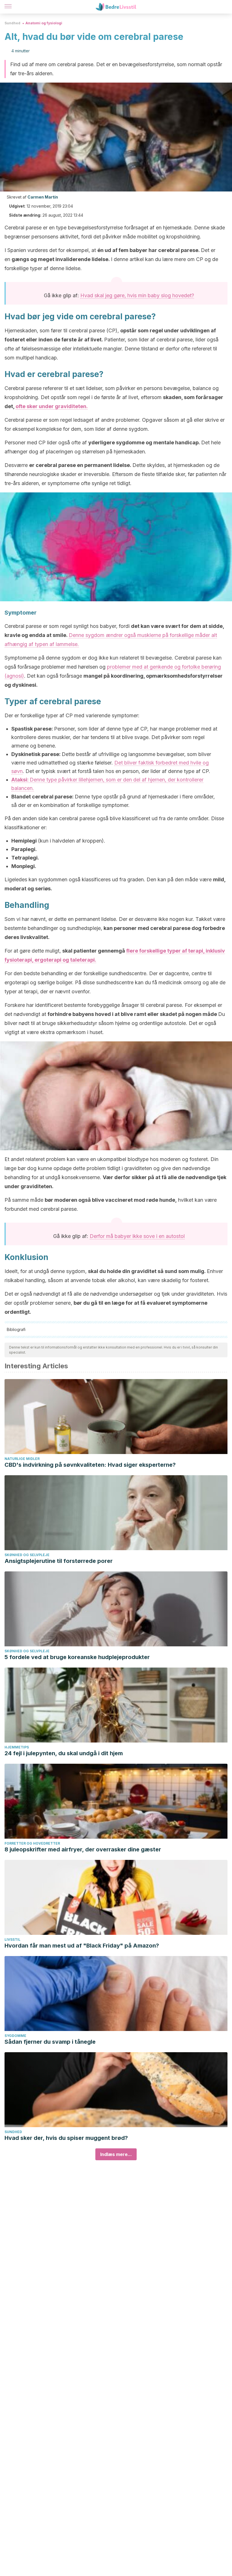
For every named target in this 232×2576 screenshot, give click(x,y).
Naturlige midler (22, 1459)
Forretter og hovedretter (32, 1843)
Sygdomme (15, 2036)
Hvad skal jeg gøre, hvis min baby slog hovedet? (137, 295)
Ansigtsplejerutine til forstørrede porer (59, 1561)
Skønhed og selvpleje (27, 1555)
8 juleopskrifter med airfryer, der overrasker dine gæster (83, 1849)
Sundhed (12, 23)
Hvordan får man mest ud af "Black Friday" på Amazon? (82, 1946)
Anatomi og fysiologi (44, 23)
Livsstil (12, 1939)
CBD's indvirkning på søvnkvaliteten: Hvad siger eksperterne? (90, 1465)
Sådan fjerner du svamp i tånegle (50, 2042)
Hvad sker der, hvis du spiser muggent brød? (66, 2138)
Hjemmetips (17, 1747)
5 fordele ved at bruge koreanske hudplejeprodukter (77, 1657)
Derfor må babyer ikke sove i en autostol (137, 1236)
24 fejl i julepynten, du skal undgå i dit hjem (64, 1753)
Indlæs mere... (116, 2154)
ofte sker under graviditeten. (52, 406)
